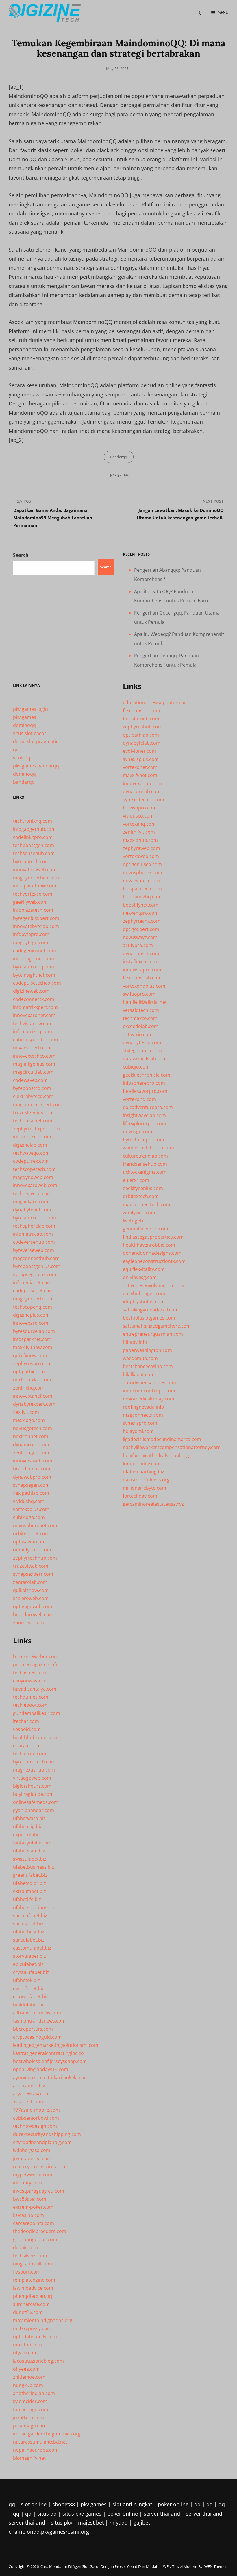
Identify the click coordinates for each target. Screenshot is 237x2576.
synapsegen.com (31, 1485)
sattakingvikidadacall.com (151, 1310)
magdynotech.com (33, 1299)
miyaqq (119, 2523)
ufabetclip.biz (28, 1826)
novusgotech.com (33, 1428)
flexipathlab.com (31, 1493)
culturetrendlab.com (145, 1156)
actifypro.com (138, 945)
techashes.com (29, 1673)
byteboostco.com (32, 1088)
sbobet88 (64, 2504)
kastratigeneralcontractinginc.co (48, 2053)
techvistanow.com (33, 1023)
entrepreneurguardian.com (153, 1334)
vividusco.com (138, 816)
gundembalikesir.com (37, 1713)
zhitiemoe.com (29, 2377)
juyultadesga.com (32, 2158)
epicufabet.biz (28, 1964)
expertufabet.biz (31, 1835)
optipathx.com (29, 1372)
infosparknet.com (32, 1339)
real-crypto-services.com (40, 2167)
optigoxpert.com (141, 929)
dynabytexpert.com (34, 1404)
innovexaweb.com (33, 1461)
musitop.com (27, 2345)
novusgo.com (138, 1132)
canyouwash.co (30, 1681)
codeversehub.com (34, 1242)
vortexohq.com (139, 1099)
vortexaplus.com (31, 1509)
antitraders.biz (29, 2086)
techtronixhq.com (33, 821)
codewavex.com (30, 1080)
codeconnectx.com (34, 999)
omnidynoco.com (32, 1550)
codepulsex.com (31, 1161)
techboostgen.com (34, 845)
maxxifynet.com (140, 775)
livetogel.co (135, 1221)
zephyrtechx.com (142, 921)
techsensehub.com (34, 853)
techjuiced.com (30, 1754)
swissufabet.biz (30, 1859)
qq (16, 750)
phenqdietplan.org (33, 2296)
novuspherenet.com (35, 1525)
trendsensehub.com (145, 1164)
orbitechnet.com (31, 1534)
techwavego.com (31, 1153)
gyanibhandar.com (34, 1810)
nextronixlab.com (32, 1380)
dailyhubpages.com (144, 1293)
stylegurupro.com (142, 1051)
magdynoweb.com (33, 1177)
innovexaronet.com (34, 1015)
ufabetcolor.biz (29, 1883)
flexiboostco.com (141, 711)
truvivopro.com (140, 808)
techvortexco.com (33, 894)
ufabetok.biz (26, 1980)
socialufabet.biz (30, 1916)
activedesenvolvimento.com (153, 1285)
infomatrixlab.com (33, 1234)
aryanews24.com (31, 2094)
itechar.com (26, 1721)
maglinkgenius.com (34, 1064)
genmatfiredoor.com (146, 1229)
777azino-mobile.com (36, 2110)
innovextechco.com (34, 1056)
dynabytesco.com (142, 1042)
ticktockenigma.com (145, 1172)
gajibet (142, 2523)
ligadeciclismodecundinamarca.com (162, 1439)
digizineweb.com (31, 991)
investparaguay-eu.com (39, 2191)
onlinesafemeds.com (36, 1802)
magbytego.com (31, 942)
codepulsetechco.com (37, 983)
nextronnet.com (31, 1436)
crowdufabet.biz (31, 1996)
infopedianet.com (32, 1283)
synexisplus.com (141, 759)
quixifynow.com (30, 1355)
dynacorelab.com (142, 791)
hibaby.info (135, 1342)
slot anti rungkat (132, 2504)
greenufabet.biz (30, 1875)
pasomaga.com (30, 2426)
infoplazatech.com (33, 910)
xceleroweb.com (31, 1598)
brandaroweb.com (33, 1614)
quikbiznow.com (31, 1590)
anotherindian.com (34, 2393)
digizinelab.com (30, 1145)
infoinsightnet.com (34, 959)
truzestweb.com (31, 1566)
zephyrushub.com (143, 727)
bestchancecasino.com (148, 1366)
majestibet (91, 2523)
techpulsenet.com (33, 1121)
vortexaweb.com (141, 856)
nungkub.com (28, 2385)
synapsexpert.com (33, 1574)
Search (21, 555)
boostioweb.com (141, 719)
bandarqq (24, 782)
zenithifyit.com (139, 832)
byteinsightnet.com (34, 975)
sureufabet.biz (29, 1940)
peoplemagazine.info (36, 1665)
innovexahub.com (142, 783)
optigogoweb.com (33, 1606)
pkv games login (30, 709)
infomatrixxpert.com (35, 1007)
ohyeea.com (26, 2369)
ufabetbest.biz (29, 1932)
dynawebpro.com (32, 1477)
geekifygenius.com (143, 1188)
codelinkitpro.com (33, 837)
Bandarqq (119, 457)
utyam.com (25, 2353)
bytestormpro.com (144, 1140)
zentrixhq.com (29, 1388)
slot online (34, 2504)
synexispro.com (140, 1423)
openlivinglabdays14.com (41, 2069)
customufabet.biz (32, 1948)
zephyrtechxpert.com (36, 1129)
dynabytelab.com (142, 743)
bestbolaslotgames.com (149, 1318)
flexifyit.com (26, 1412)
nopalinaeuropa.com (36, 2450)
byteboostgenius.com (37, 1266)
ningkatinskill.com (33, 2264)
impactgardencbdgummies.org (47, 2434)
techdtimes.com (31, 1697)
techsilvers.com (30, 2256)
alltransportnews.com (37, 2013)
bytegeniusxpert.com (36, 918)
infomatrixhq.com (33, 1031)
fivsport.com (27, 2272)
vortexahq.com (139, 824)
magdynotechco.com (36, 878)
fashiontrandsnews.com (39, 2021)
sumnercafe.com (31, 2304)
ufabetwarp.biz (29, 1818)
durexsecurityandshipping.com (47, 2134)
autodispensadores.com (149, 1383)
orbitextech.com (141, 1196)
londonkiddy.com (142, 1464)
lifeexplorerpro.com (145, 1123)
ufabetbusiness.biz (34, 1867)
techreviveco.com (32, 1193)
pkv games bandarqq (36, 766)
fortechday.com (140, 1496)
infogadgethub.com (34, 829)
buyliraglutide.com (33, 1794)
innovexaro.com (31, 1323)
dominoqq (24, 725)
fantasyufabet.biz (32, 1843)
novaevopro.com (141, 881)
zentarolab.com (30, 1582)
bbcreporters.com (33, 2029)
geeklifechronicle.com (147, 1075)
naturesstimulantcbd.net (40, 2442)
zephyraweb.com (141, 848)
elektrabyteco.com (33, 1096)
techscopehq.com (33, 1307)
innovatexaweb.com (35, 870)
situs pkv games (82, 2514)
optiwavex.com (29, 1542)
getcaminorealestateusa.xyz (153, 1504)
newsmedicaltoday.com (149, 1399)
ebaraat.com (27, 1745)
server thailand (162, 2514)
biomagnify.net (29, 2458)
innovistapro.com (142, 970)
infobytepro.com (31, 934)
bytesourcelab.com (34, 1331)
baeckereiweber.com (36, 1656)
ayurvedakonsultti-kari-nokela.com (51, 2077)
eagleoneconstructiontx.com (154, 1261)
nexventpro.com (141, 913)
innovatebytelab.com (36, 926)
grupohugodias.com (35, 2239)
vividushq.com (29, 1501)
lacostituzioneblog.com (38, 2361)
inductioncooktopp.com (149, 1391)
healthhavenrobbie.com (149, 1245)
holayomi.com (138, 1431)
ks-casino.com (28, 2215)
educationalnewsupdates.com (156, 702)
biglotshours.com (32, 1786)
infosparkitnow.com (35, 886)
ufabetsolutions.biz (34, 1907)
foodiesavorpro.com (145, 1091)
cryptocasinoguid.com (37, 2037)
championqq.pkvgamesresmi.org (49, 2532)
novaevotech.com (32, 1048)
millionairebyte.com (145, 1488)
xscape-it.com (28, 2102)
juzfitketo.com (28, 2418)
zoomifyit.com (28, 1623)
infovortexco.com (32, 1137)
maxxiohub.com (140, 840)
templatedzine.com (34, 2280)
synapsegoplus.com (35, 1274)
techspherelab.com (34, 1226)
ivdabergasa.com (32, 2150)
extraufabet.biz (29, 1891)
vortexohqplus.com (144, 986)
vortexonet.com (140, 767)
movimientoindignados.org (43, 2320)
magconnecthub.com (36, 1258)
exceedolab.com (141, 1026)
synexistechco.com (144, 800)
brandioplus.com (32, 1469)
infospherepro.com (144, 1083)
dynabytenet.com (32, 1210)
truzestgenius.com (33, 1112)
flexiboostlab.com (142, 978)
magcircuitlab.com (33, 1072)
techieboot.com (30, 1705)
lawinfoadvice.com (33, 2288)
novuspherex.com (142, 872)
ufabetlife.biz (27, 1899)
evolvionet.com (139, 751)
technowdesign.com (35, 2126)
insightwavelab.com (144, 1115)
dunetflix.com (28, 2312)
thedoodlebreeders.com (40, 2231)
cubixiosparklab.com (36, 1040)
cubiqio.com (136, 1067)
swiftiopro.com (139, 994)
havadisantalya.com (35, 1689)
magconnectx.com (143, 1415)
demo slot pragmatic (36, 741)
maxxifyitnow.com (33, 1347)
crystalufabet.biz (31, 1972)
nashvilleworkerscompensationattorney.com (172, 1447)
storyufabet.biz (29, 1956)
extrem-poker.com (33, 2207)
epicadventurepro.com (148, 1107)
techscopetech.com (34, 1169)
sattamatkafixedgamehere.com (157, 1326)
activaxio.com (138, 1034)
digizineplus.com (31, 1315)
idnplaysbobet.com (144, 1302)
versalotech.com (141, 1010)
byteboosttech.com (34, 1762)
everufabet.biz (29, 1988)
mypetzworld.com (33, 2175)
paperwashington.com (147, 1350)
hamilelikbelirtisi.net (145, 1002)
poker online (173, 2504)
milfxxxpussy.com (32, 2328)
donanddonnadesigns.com (152, 1253)
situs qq (22, 758)
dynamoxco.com (31, 1444)
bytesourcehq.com (34, 967)
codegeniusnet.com (35, 951)
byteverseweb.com (34, 1250)
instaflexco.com (140, 962)
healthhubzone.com (35, 1737)
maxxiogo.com (29, 1420)
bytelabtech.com (31, 861)
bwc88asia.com (30, 2199)
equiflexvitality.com (144, 1269)
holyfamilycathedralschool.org (156, 1455)
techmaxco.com (140, 1018)
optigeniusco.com (142, 864)
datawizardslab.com (145, 1059)
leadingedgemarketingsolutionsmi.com (56, 2045)
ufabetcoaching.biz (144, 1472)
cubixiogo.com (29, 1517)
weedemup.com (140, 1358)
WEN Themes (216, 2566)
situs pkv (62, 2523)
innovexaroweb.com (35, 1185)
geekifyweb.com (30, 902)
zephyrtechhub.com (35, 1558)
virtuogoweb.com (32, 1778)
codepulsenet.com (33, 1291)
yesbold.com (27, 1729)
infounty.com (27, 2183)
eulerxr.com (136, 1180)
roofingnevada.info (144, 1407)
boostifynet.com (141, 905)
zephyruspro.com (32, 1363)
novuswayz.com (140, 937)
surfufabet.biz (28, 1924)
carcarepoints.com (34, 2223)
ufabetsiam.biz (29, 1851)
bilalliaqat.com (139, 1374)
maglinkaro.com (31, 1202)
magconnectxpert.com (38, 1104)
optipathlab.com (141, 735)
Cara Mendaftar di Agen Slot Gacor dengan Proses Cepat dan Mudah (99, 2566)
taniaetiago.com (31, 2409)
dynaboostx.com (141, 953)
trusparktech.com (142, 889)
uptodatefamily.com (35, 2337)
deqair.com (25, 2247)
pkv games (119, 474)
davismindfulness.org (146, 1480)
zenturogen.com (31, 1453)
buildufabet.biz (29, 2005)
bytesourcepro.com (35, 1218)
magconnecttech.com (147, 1204)
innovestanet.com (33, 1396)
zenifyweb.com (139, 1213)
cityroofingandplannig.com (42, 2142)
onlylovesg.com (140, 1277)
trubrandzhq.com (142, 897)
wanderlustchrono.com (148, 1148)
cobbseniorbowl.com (36, 2118)
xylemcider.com (30, 2401)
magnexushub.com (34, 1770)
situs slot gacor (30, 733)
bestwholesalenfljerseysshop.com (50, 2061)
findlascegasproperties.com (153, 1237)
